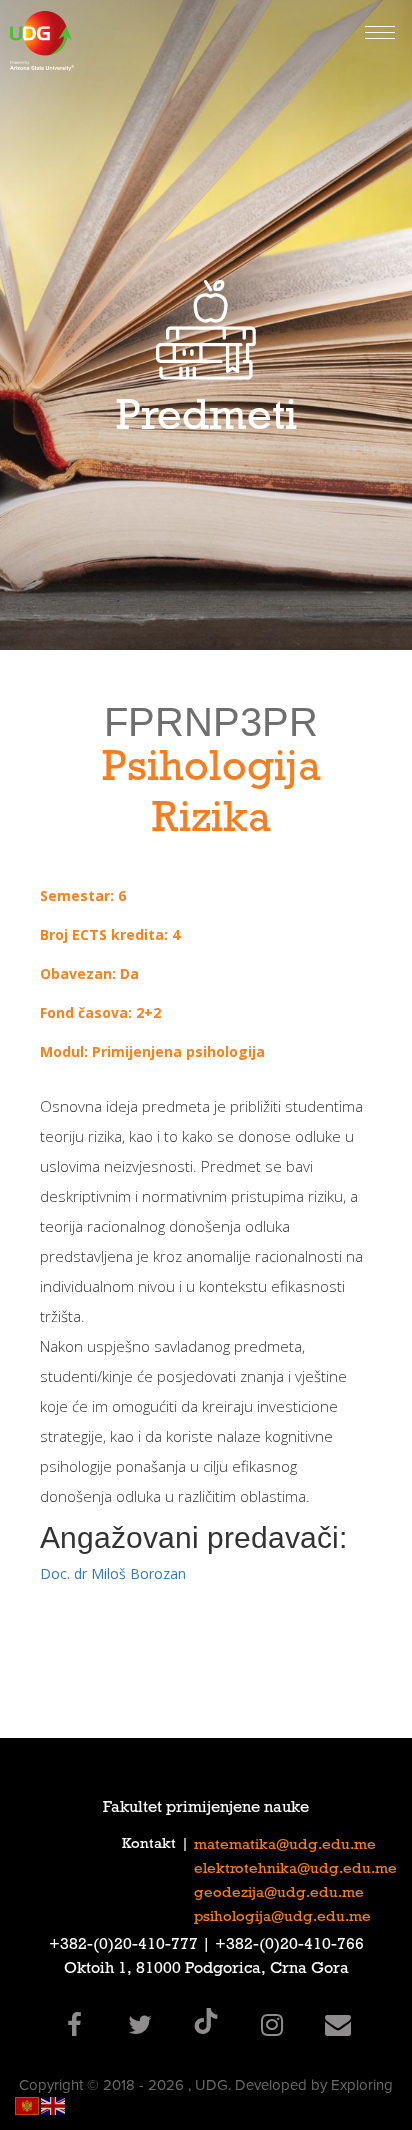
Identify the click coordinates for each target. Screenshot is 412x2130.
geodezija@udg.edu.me (279, 1894)
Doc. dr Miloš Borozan (113, 1573)
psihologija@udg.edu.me (282, 1918)
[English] (54, 2104)
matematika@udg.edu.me (285, 1846)
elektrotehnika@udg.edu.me (295, 1870)
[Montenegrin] (28, 2104)
